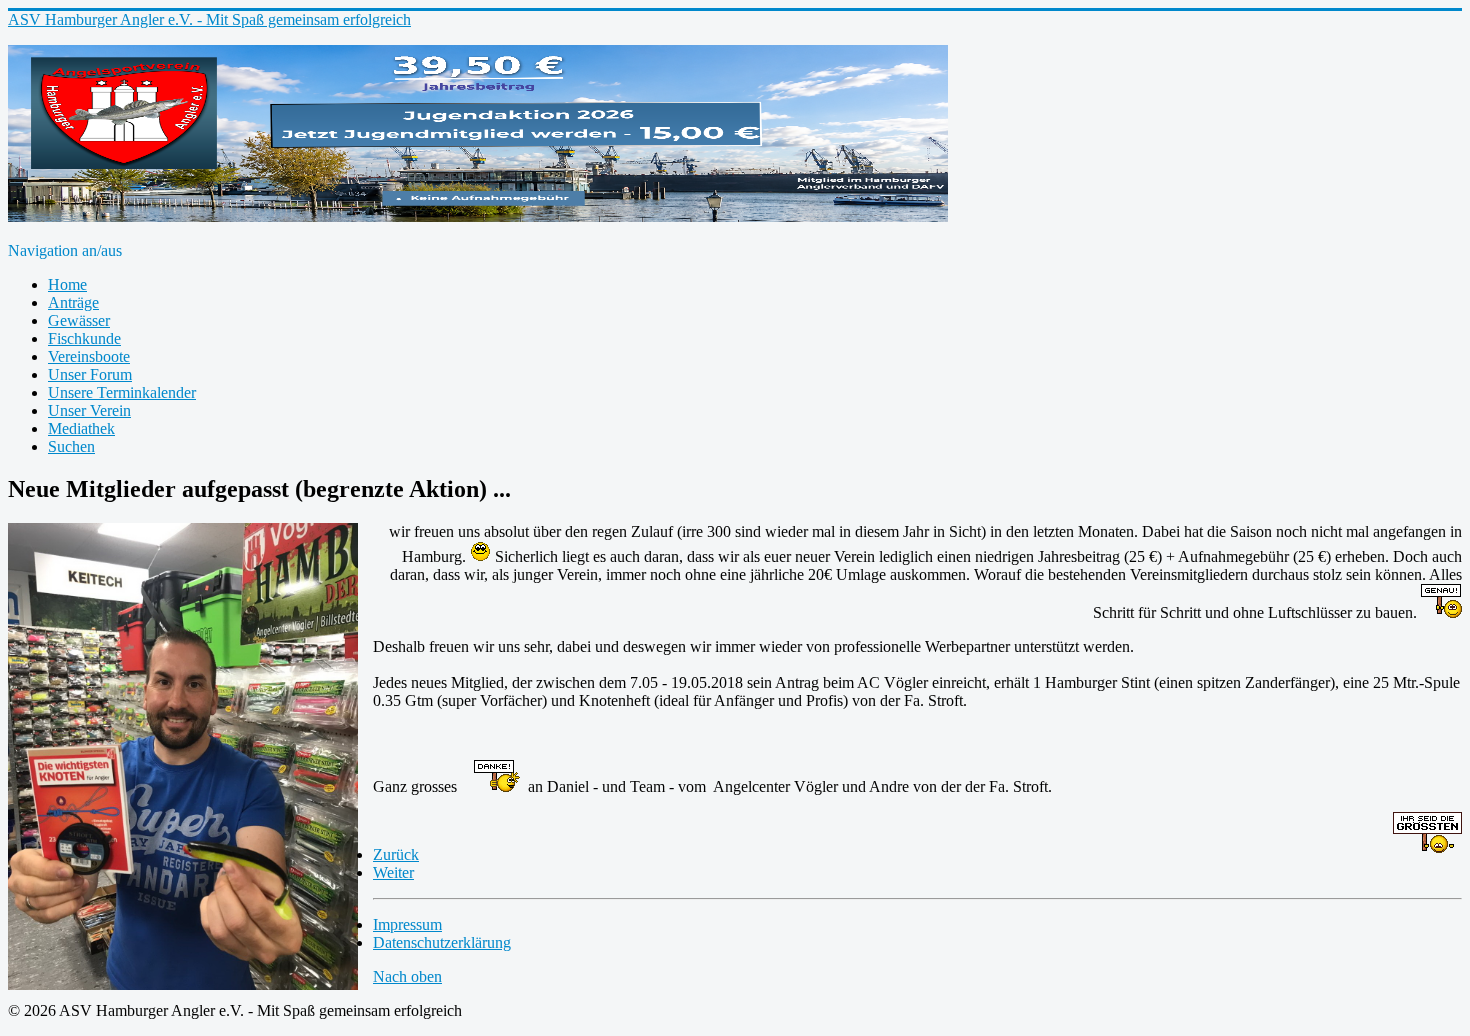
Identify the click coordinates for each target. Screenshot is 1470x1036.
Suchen (71, 446)
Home (67, 284)
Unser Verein (89, 410)
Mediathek (81, 428)
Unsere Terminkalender (122, 392)
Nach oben (407, 976)
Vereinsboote (89, 356)
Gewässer (79, 320)
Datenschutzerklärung (442, 942)
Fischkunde (84, 338)
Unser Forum (90, 374)
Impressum (407, 924)
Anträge (73, 302)
